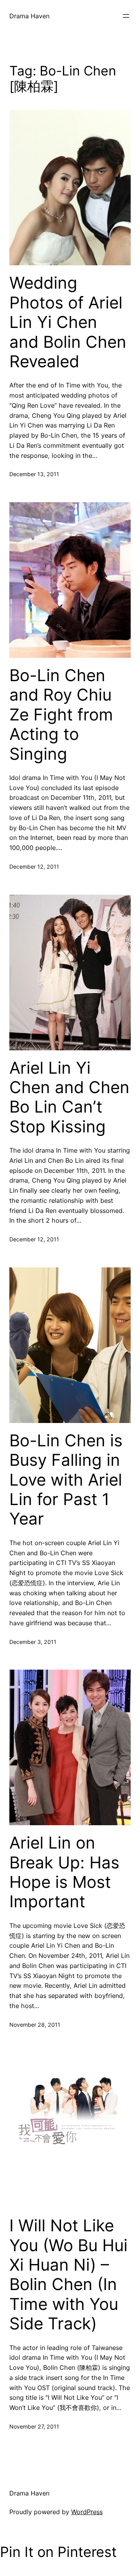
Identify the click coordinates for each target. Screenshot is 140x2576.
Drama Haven (29, 16)
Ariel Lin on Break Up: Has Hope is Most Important (64, 1872)
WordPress (87, 2512)
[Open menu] (126, 16)
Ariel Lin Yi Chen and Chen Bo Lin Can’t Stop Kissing (69, 1097)
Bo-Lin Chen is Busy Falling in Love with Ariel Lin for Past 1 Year (66, 1480)
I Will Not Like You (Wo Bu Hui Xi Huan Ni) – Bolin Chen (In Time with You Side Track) (68, 2275)
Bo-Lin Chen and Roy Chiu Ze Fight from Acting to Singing (61, 715)
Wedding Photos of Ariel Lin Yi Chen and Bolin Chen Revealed (68, 322)
